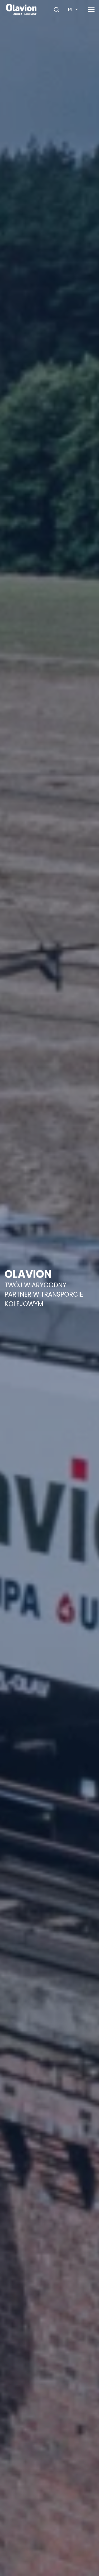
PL (70, 9)
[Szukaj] (56, 10)
